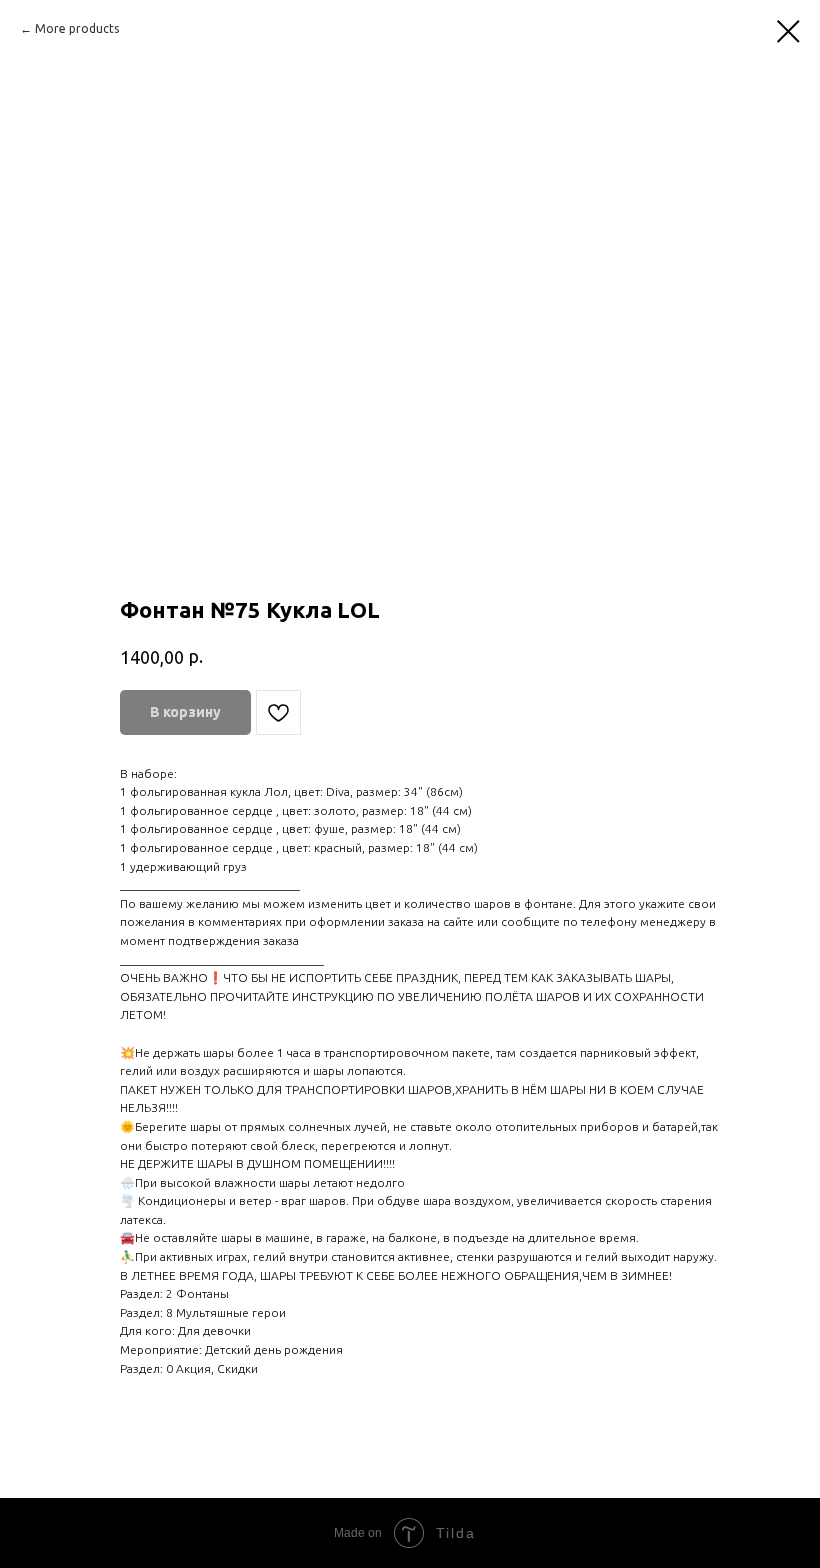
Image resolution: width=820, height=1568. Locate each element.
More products (77, 28)
